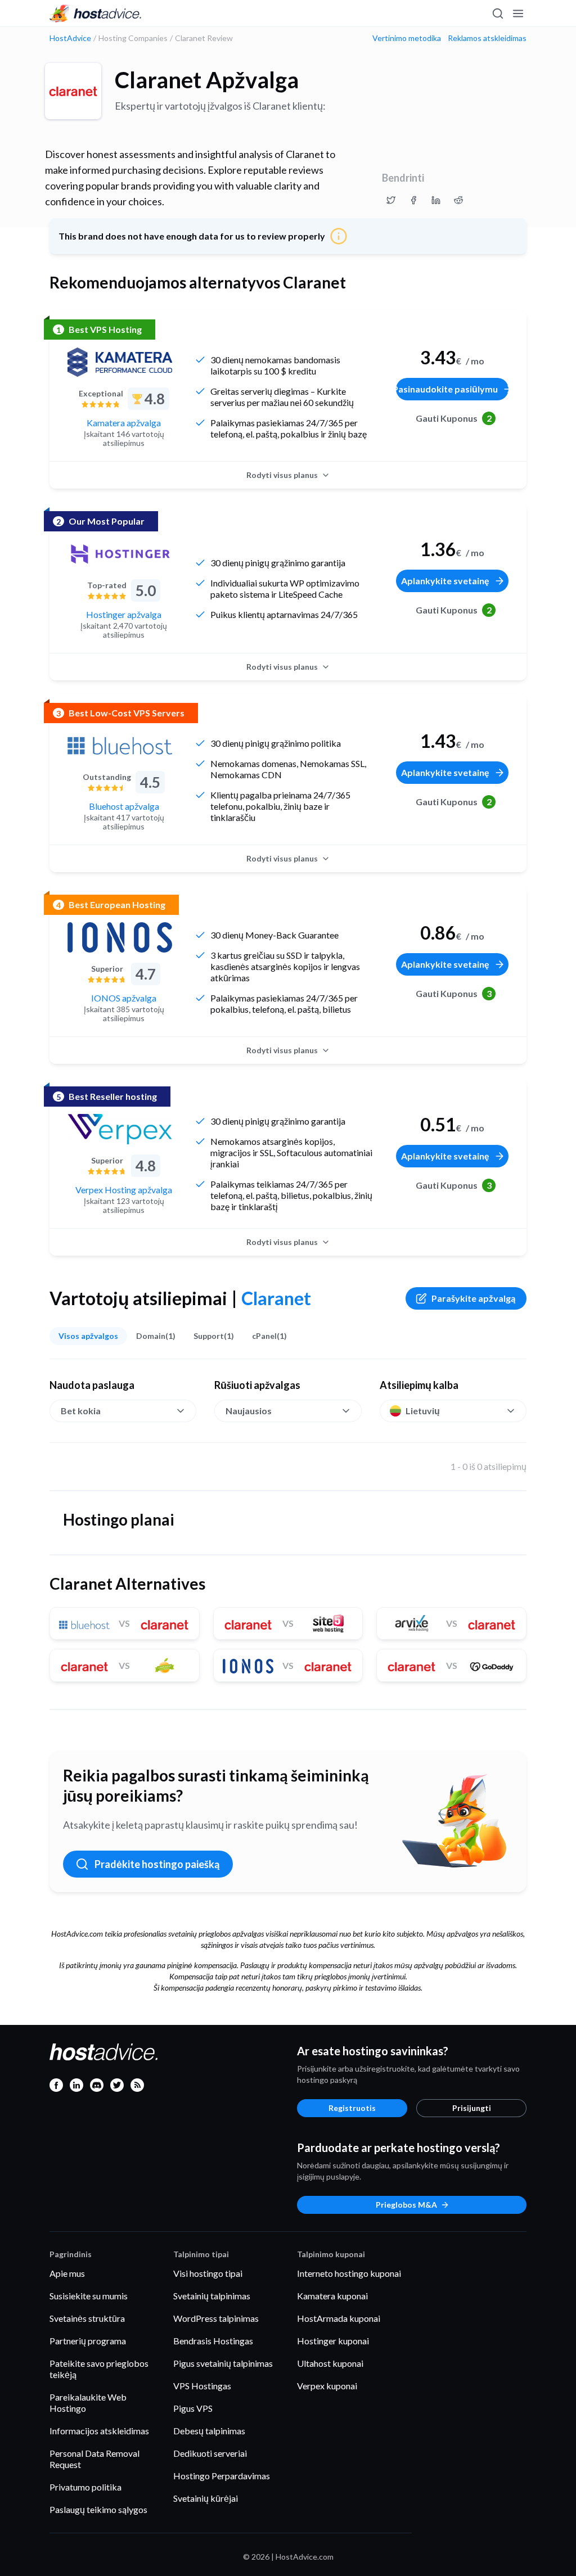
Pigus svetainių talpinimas (223, 2363)
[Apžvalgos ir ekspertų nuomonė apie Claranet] (391, 200)
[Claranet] (73, 91)
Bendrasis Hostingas (213, 2341)
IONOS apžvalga (124, 998)
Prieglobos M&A (406, 2205)
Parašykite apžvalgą (473, 1298)
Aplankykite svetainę (445, 581)
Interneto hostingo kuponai (349, 2273)
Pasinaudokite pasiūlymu (447, 389)
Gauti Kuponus (454, 418)
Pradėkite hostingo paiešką (157, 1864)
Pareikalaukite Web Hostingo (88, 2403)
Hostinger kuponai (333, 2341)
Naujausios (249, 1411)
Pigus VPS (193, 2408)
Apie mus (67, 2273)
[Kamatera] (120, 362)
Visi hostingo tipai (208, 2273)
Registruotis (352, 2108)
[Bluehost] (120, 746)
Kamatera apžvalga (124, 423)
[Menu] (517, 13)
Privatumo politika (85, 2487)
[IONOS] (120, 937)
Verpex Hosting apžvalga (124, 1190)
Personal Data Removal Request (94, 2459)
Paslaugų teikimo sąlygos (98, 2509)
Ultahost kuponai (330, 2363)
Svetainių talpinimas (212, 2296)
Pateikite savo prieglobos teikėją (99, 2369)
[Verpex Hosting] (120, 1129)
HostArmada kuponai (339, 2318)
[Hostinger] (120, 554)
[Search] (497, 13)
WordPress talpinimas (216, 2318)
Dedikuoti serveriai (210, 2453)
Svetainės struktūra (87, 2318)
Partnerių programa (88, 2341)
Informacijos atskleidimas (99, 2431)
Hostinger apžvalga (124, 614)
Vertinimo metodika (407, 38)
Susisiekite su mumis (89, 2296)
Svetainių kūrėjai (206, 2498)
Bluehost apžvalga (124, 806)
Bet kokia (81, 1411)
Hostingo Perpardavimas (222, 2476)
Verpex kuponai (327, 2386)
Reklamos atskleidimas (487, 38)
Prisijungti (472, 2108)
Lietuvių (423, 1411)
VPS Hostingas (202, 2386)
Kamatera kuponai (332, 2296)
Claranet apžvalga (207, 80)
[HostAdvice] (96, 13)
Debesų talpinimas (209, 2431)
